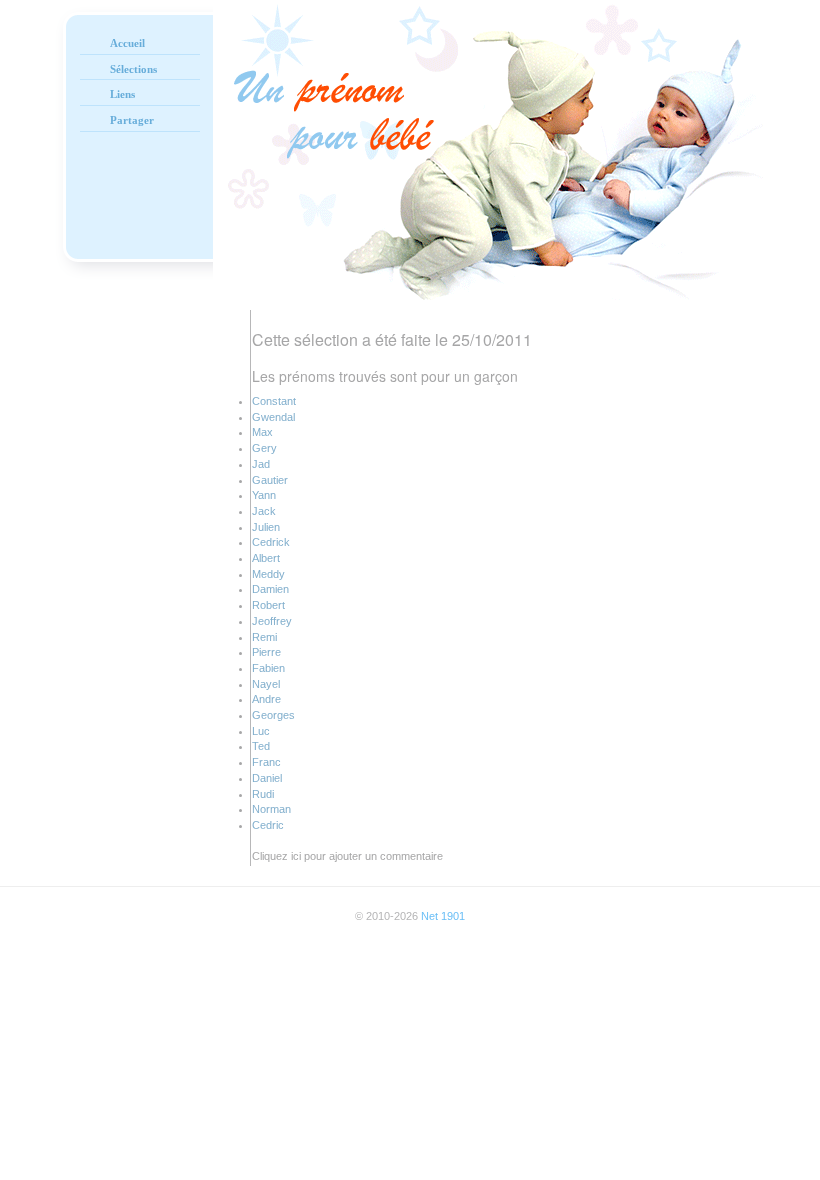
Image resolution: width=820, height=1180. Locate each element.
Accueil (127, 43)
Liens (122, 94)
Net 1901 (443, 916)
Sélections (133, 69)
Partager (132, 120)
